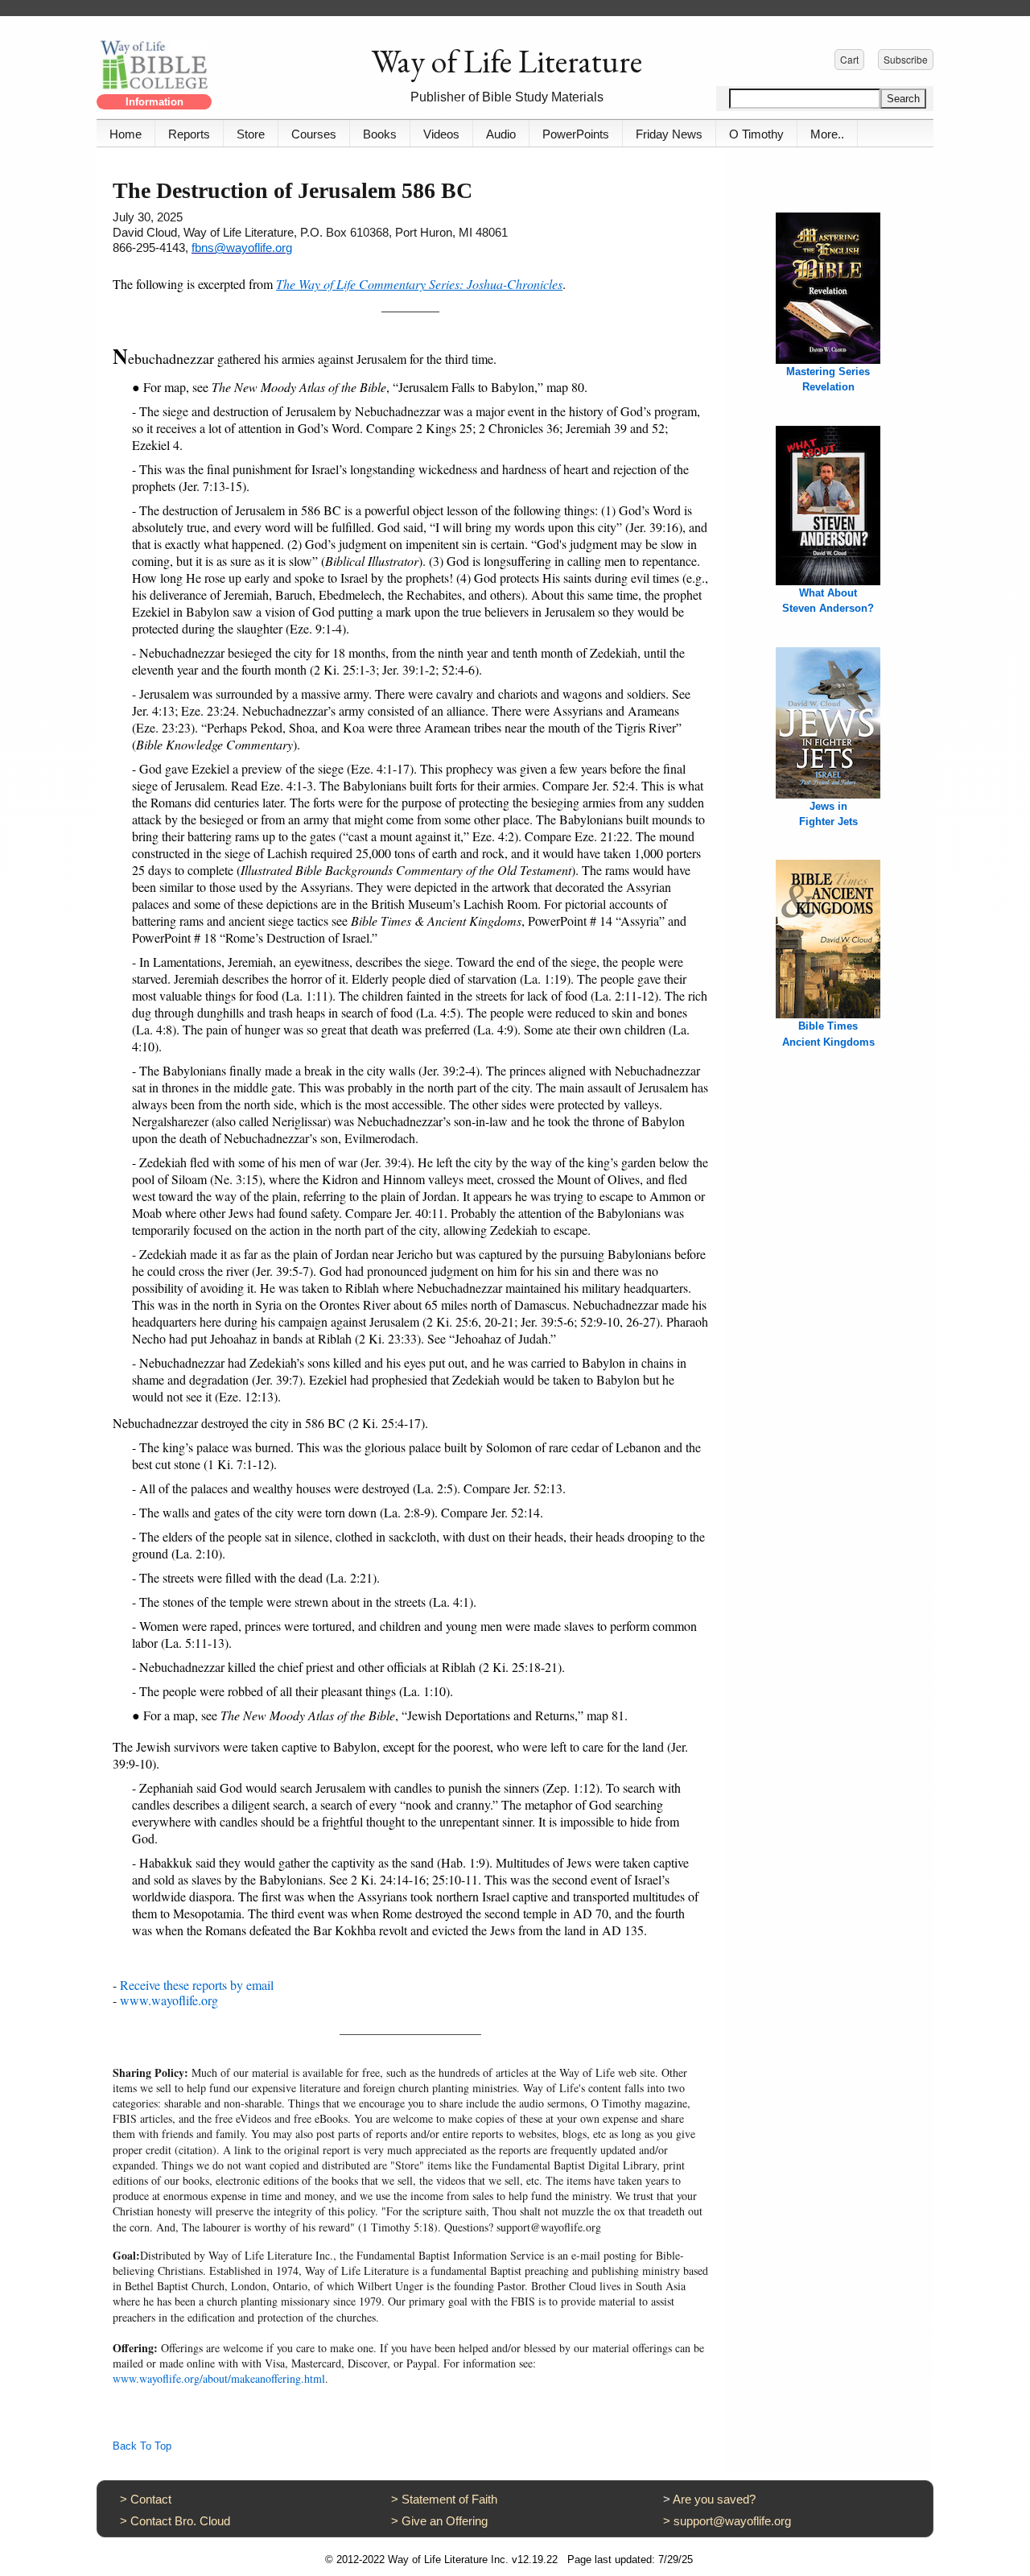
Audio (501, 134)
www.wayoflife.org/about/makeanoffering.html (219, 2378)
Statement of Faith (449, 2499)
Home (126, 134)
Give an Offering (445, 2521)
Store (251, 134)
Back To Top (142, 2446)
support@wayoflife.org (732, 2521)
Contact (151, 2499)
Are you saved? (714, 2499)
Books (380, 134)
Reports (189, 134)
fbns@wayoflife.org (242, 248)
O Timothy (756, 134)
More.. (827, 134)
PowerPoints (576, 134)
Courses (314, 134)
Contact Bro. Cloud (180, 2521)
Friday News (669, 134)
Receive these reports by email (197, 1985)
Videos (441, 134)
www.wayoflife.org (169, 2000)
